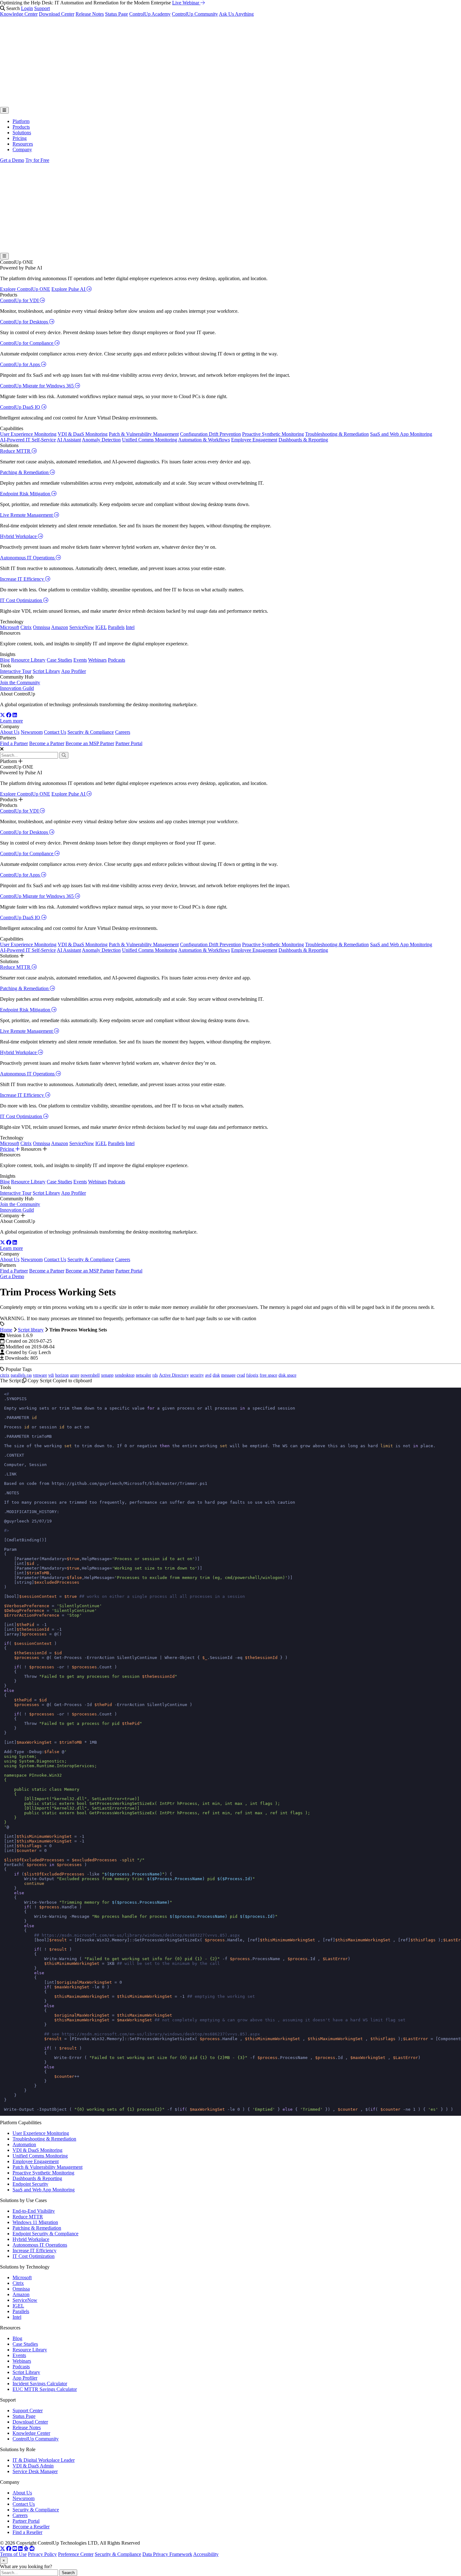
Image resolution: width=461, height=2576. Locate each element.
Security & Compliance (91, 732)
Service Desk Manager (35, 2471)
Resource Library (28, 660)
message (228, 1375)
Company (22, 149)
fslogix (252, 1375)
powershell (90, 1375)
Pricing (20, 138)
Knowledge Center (19, 14)
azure (75, 1375)
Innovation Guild (17, 688)
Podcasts (117, 660)
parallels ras (21, 1375)
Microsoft (10, 627)
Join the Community (20, 683)
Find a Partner (14, 743)
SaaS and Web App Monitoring (401, 434)
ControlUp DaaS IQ (21, 407)
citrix (5, 1375)
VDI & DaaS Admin (33, 2466)
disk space (287, 1375)
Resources (23, 144)
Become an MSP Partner (90, 743)
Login (27, 8)
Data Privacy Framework (167, 2554)
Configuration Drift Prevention (210, 434)
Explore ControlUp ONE (25, 289)
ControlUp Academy (150, 14)
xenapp (107, 1375)
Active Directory (174, 1375)
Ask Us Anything (236, 14)
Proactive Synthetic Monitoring (273, 434)
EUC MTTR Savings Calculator (45, 2389)
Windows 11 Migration (35, 2222)
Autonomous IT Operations (28, 558)
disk (216, 1375)
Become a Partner (47, 743)
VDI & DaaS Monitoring (83, 434)
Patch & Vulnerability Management (144, 434)
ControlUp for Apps (21, 364)
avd (208, 1375)
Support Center (28, 2411)
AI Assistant (69, 440)
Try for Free (37, 160)
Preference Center (76, 2554)
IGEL (101, 627)
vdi (51, 1375)
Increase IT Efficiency (23, 579)
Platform (21, 121)
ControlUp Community (195, 14)
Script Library (46, 671)
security (197, 1375)
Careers (123, 732)
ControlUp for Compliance (27, 343)
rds (155, 1375)
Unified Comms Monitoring (150, 440)
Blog (5, 660)
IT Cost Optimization (22, 600)
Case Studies (59, 660)
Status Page (117, 14)
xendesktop (125, 1375)
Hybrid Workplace (19, 536)
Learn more (11, 721)
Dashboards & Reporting (303, 440)
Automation (24, 2144)
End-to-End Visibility (34, 2211)
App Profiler (74, 671)
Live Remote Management (27, 515)
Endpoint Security (30, 2184)
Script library (31, 1330)
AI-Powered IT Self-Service (28, 440)
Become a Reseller (31, 2527)
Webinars (97, 660)
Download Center (57, 14)
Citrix (26, 627)
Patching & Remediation (25, 472)
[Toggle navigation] (4, 110)
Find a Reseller (27, 2532)
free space (268, 1375)
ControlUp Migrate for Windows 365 (37, 386)
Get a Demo (12, 160)
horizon (62, 1375)
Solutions (22, 133)
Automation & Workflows (204, 440)
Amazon (60, 627)
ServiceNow (82, 627)
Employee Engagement (254, 440)
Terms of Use (13, 2554)
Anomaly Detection (101, 440)
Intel (130, 627)
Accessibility (206, 2554)
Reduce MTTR (16, 451)
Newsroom (32, 732)
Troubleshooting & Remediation (337, 434)
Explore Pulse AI (69, 289)
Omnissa (42, 627)
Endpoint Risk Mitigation (26, 494)
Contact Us (55, 732)
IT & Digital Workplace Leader (44, 2460)
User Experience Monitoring (28, 434)
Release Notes (90, 14)
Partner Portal (129, 743)
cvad (241, 1375)
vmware (40, 1375)
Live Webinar (186, 3)
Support (42, 8)
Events (80, 660)
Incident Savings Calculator (40, 2384)
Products (21, 127)
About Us (10, 732)
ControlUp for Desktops (25, 322)
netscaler (143, 1375)
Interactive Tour (16, 671)
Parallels (116, 627)
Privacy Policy (42, 2554)
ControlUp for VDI (20, 300)
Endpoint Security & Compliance (45, 2234)
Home (6, 1330)
